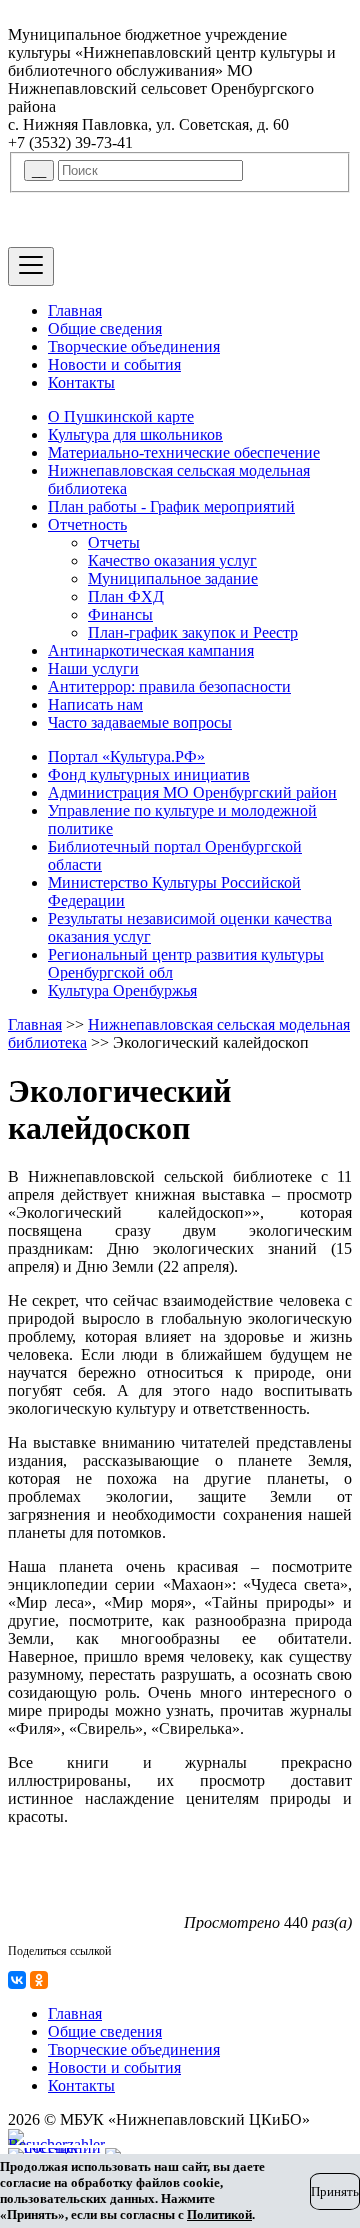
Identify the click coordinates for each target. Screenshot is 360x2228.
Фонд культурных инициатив (149, 774)
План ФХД (126, 596)
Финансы (120, 614)
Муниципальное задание (173, 578)
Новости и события (114, 364)
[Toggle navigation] (31, 266)
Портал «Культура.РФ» (126, 756)
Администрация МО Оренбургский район (192, 792)
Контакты (81, 382)
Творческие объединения (134, 346)
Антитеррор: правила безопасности (169, 686)
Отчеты (114, 542)
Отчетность (87, 524)
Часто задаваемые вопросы (140, 722)
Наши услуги (93, 668)
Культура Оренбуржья (122, 990)
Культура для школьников (135, 434)
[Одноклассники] (39, 1980)
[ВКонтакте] (17, 1980)
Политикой (219, 2214)
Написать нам (95, 704)
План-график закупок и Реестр (193, 632)
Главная (75, 310)
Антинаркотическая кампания (151, 650)
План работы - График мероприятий (171, 506)
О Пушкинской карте (121, 416)
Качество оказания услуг (172, 560)
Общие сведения (105, 328)
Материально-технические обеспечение (184, 452)
